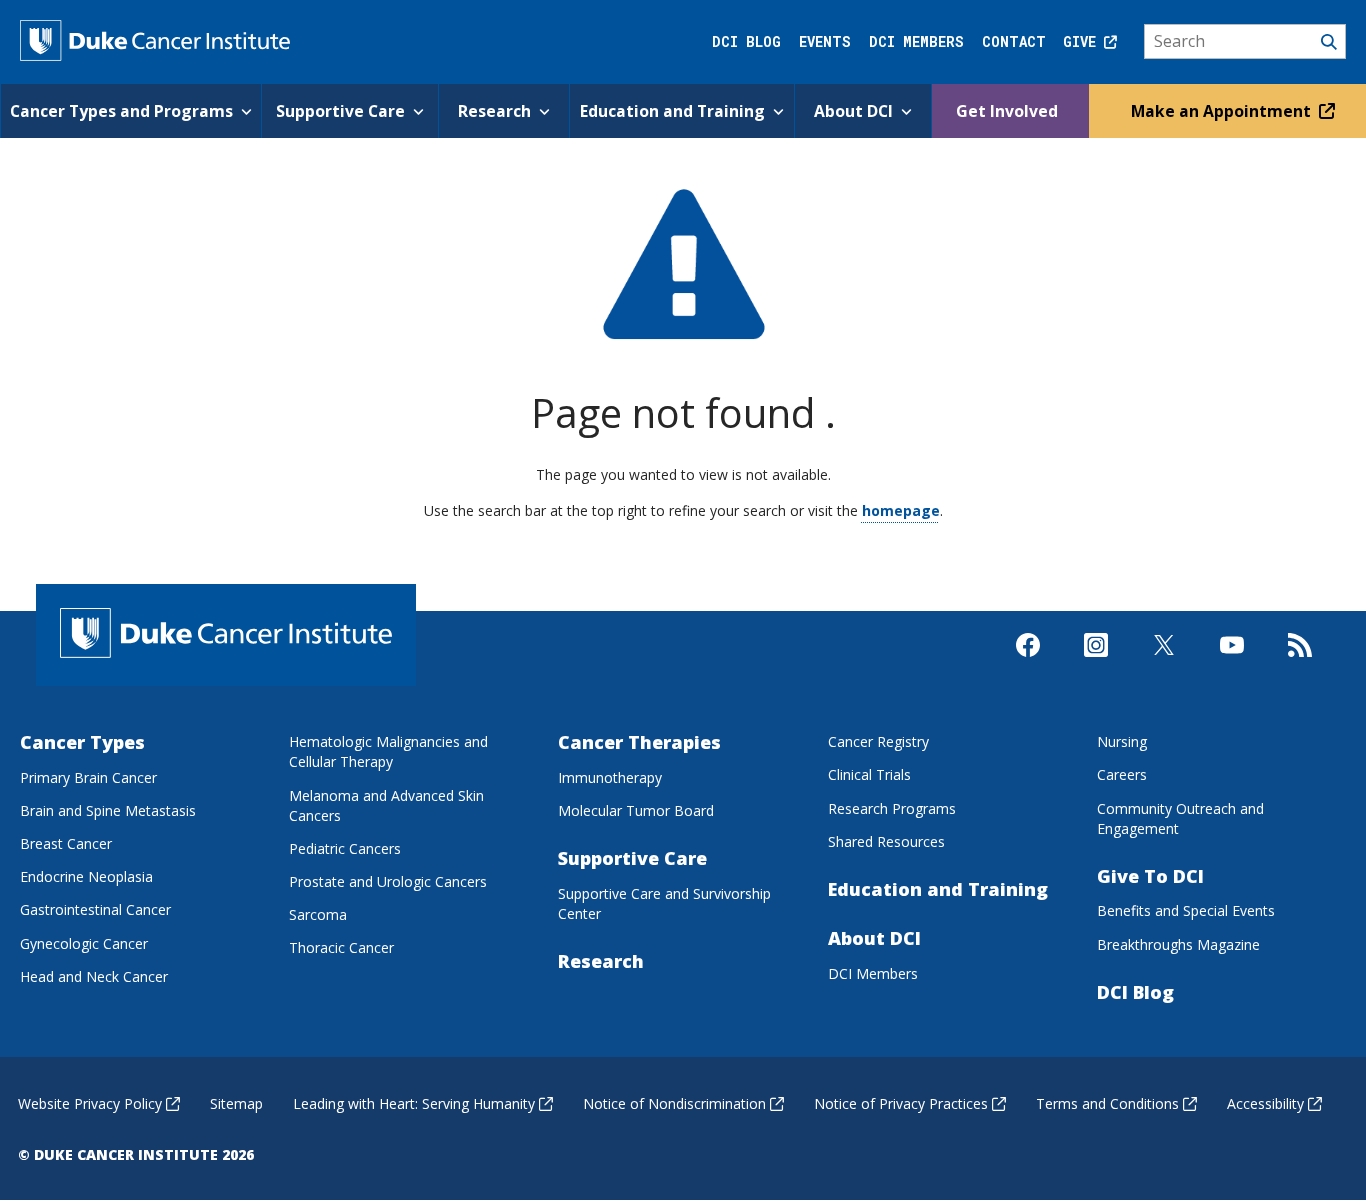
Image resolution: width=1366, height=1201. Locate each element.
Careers (1122, 774)
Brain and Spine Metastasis (108, 810)
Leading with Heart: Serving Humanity (414, 1103)
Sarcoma (318, 914)
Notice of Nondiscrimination (674, 1103)
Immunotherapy (610, 777)
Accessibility (1265, 1103)
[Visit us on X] (1164, 662)
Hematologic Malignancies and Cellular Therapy (388, 751)
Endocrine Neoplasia (86, 876)
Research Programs (892, 808)
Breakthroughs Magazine (1178, 944)
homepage (901, 510)
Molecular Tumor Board (636, 810)
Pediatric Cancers (345, 848)
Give (1083, 41)
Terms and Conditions (1107, 1103)
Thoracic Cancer (341, 947)
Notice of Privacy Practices (901, 1103)
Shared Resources (886, 841)
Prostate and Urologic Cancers (388, 881)
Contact (1014, 41)
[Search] (1245, 42)
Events (825, 41)
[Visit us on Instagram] (1096, 662)
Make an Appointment (1223, 111)
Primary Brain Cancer (88, 777)
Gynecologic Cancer (84, 943)
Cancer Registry (878, 741)
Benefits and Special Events (1186, 910)
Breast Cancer (66, 843)
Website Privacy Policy (90, 1103)
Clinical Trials (869, 774)
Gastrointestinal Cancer (95, 909)
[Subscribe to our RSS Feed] (1300, 662)
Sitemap (236, 1103)
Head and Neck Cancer (94, 976)
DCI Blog (746, 41)
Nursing (1122, 741)
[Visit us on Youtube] (1232, 662)
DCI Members (916, 41)
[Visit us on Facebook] (1028, 662)
